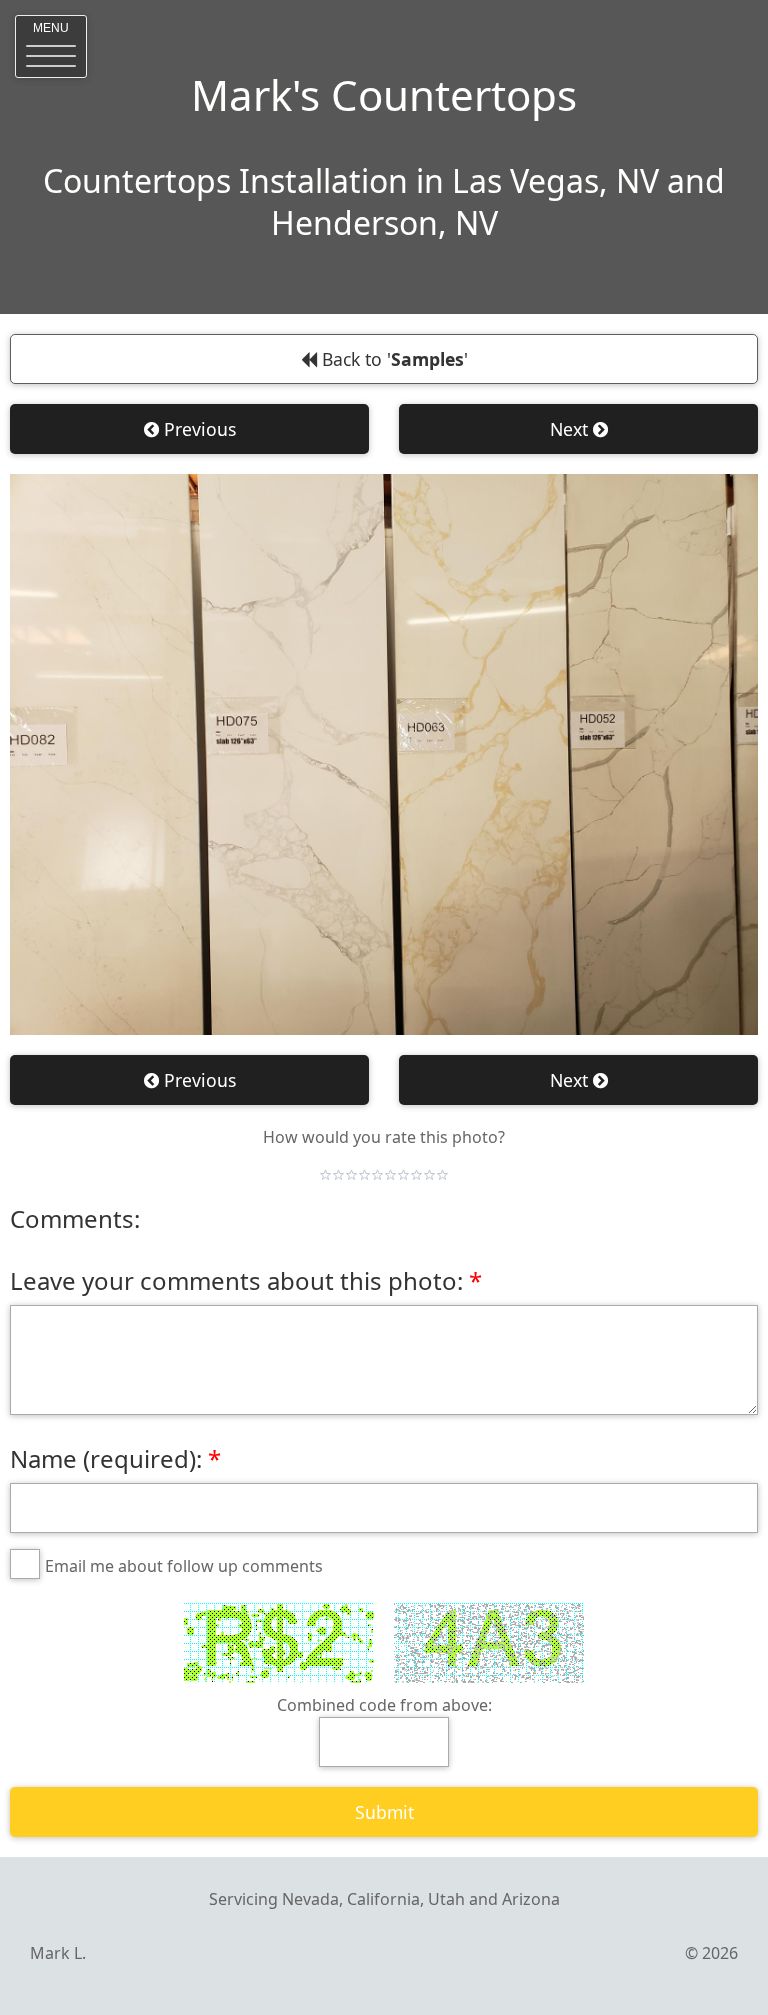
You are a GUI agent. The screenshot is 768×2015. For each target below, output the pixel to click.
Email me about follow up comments (184, 1566)
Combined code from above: (384, 1705)
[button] (51, 46)
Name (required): (106, 1458)
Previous (197, 429)
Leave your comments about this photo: (236, 1280)
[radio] (325, 1175)
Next (571, 429)
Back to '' (392, 359)
